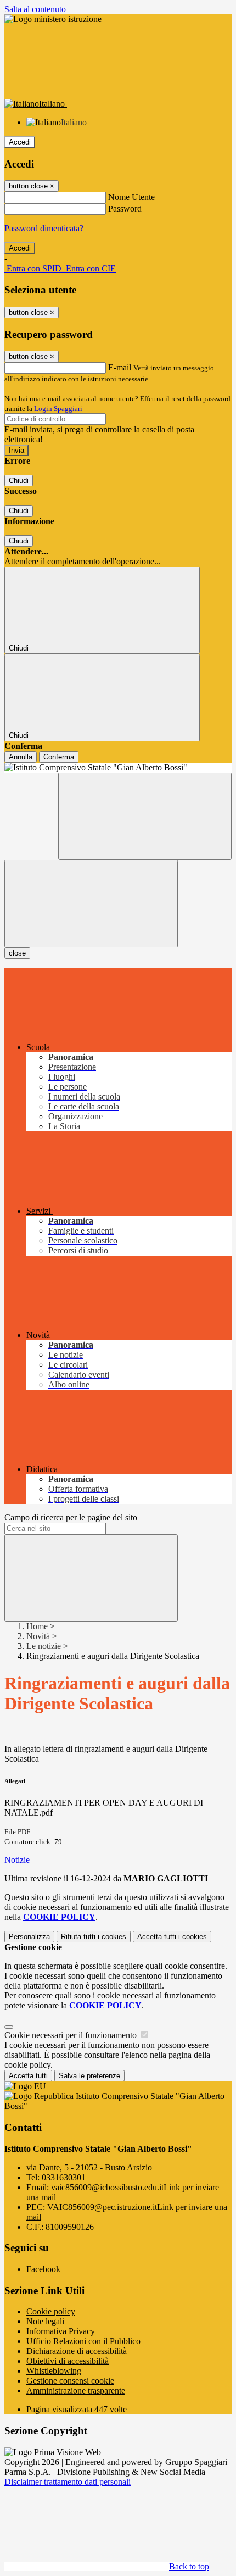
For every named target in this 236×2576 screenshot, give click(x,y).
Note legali (45, 2321)
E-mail (120, 367)
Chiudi (19, 481)
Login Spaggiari (58, 409)
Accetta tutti (172, 1937)
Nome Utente (131, 197)
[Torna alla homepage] (118, 768)
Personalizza (29, 1937)
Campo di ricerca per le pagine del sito (71, 1517)
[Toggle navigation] (91, 904)
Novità (38, 1636)
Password (125, 209)
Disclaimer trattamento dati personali (68, 2482)
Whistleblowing (54, 2371)
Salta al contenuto (35, 9)
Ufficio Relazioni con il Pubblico (83, 2341)
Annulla (21, 757)
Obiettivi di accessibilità (68, 2361)
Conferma (59, 757)
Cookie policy (51, 2311)
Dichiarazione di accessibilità (77, 2351)
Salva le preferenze (89, 2076)
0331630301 (64, 2177)
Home (37, 1626)
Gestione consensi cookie (70, 2381)
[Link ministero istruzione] (53, 19)
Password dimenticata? (44, 228)
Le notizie (44, 1646)
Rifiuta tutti (94, 1937)
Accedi (20, 142)
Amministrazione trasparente (76, 2391)
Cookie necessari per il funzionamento (72, 2035)
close (17, 953)
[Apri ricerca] (145, 816)
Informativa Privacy (61, 2331)
